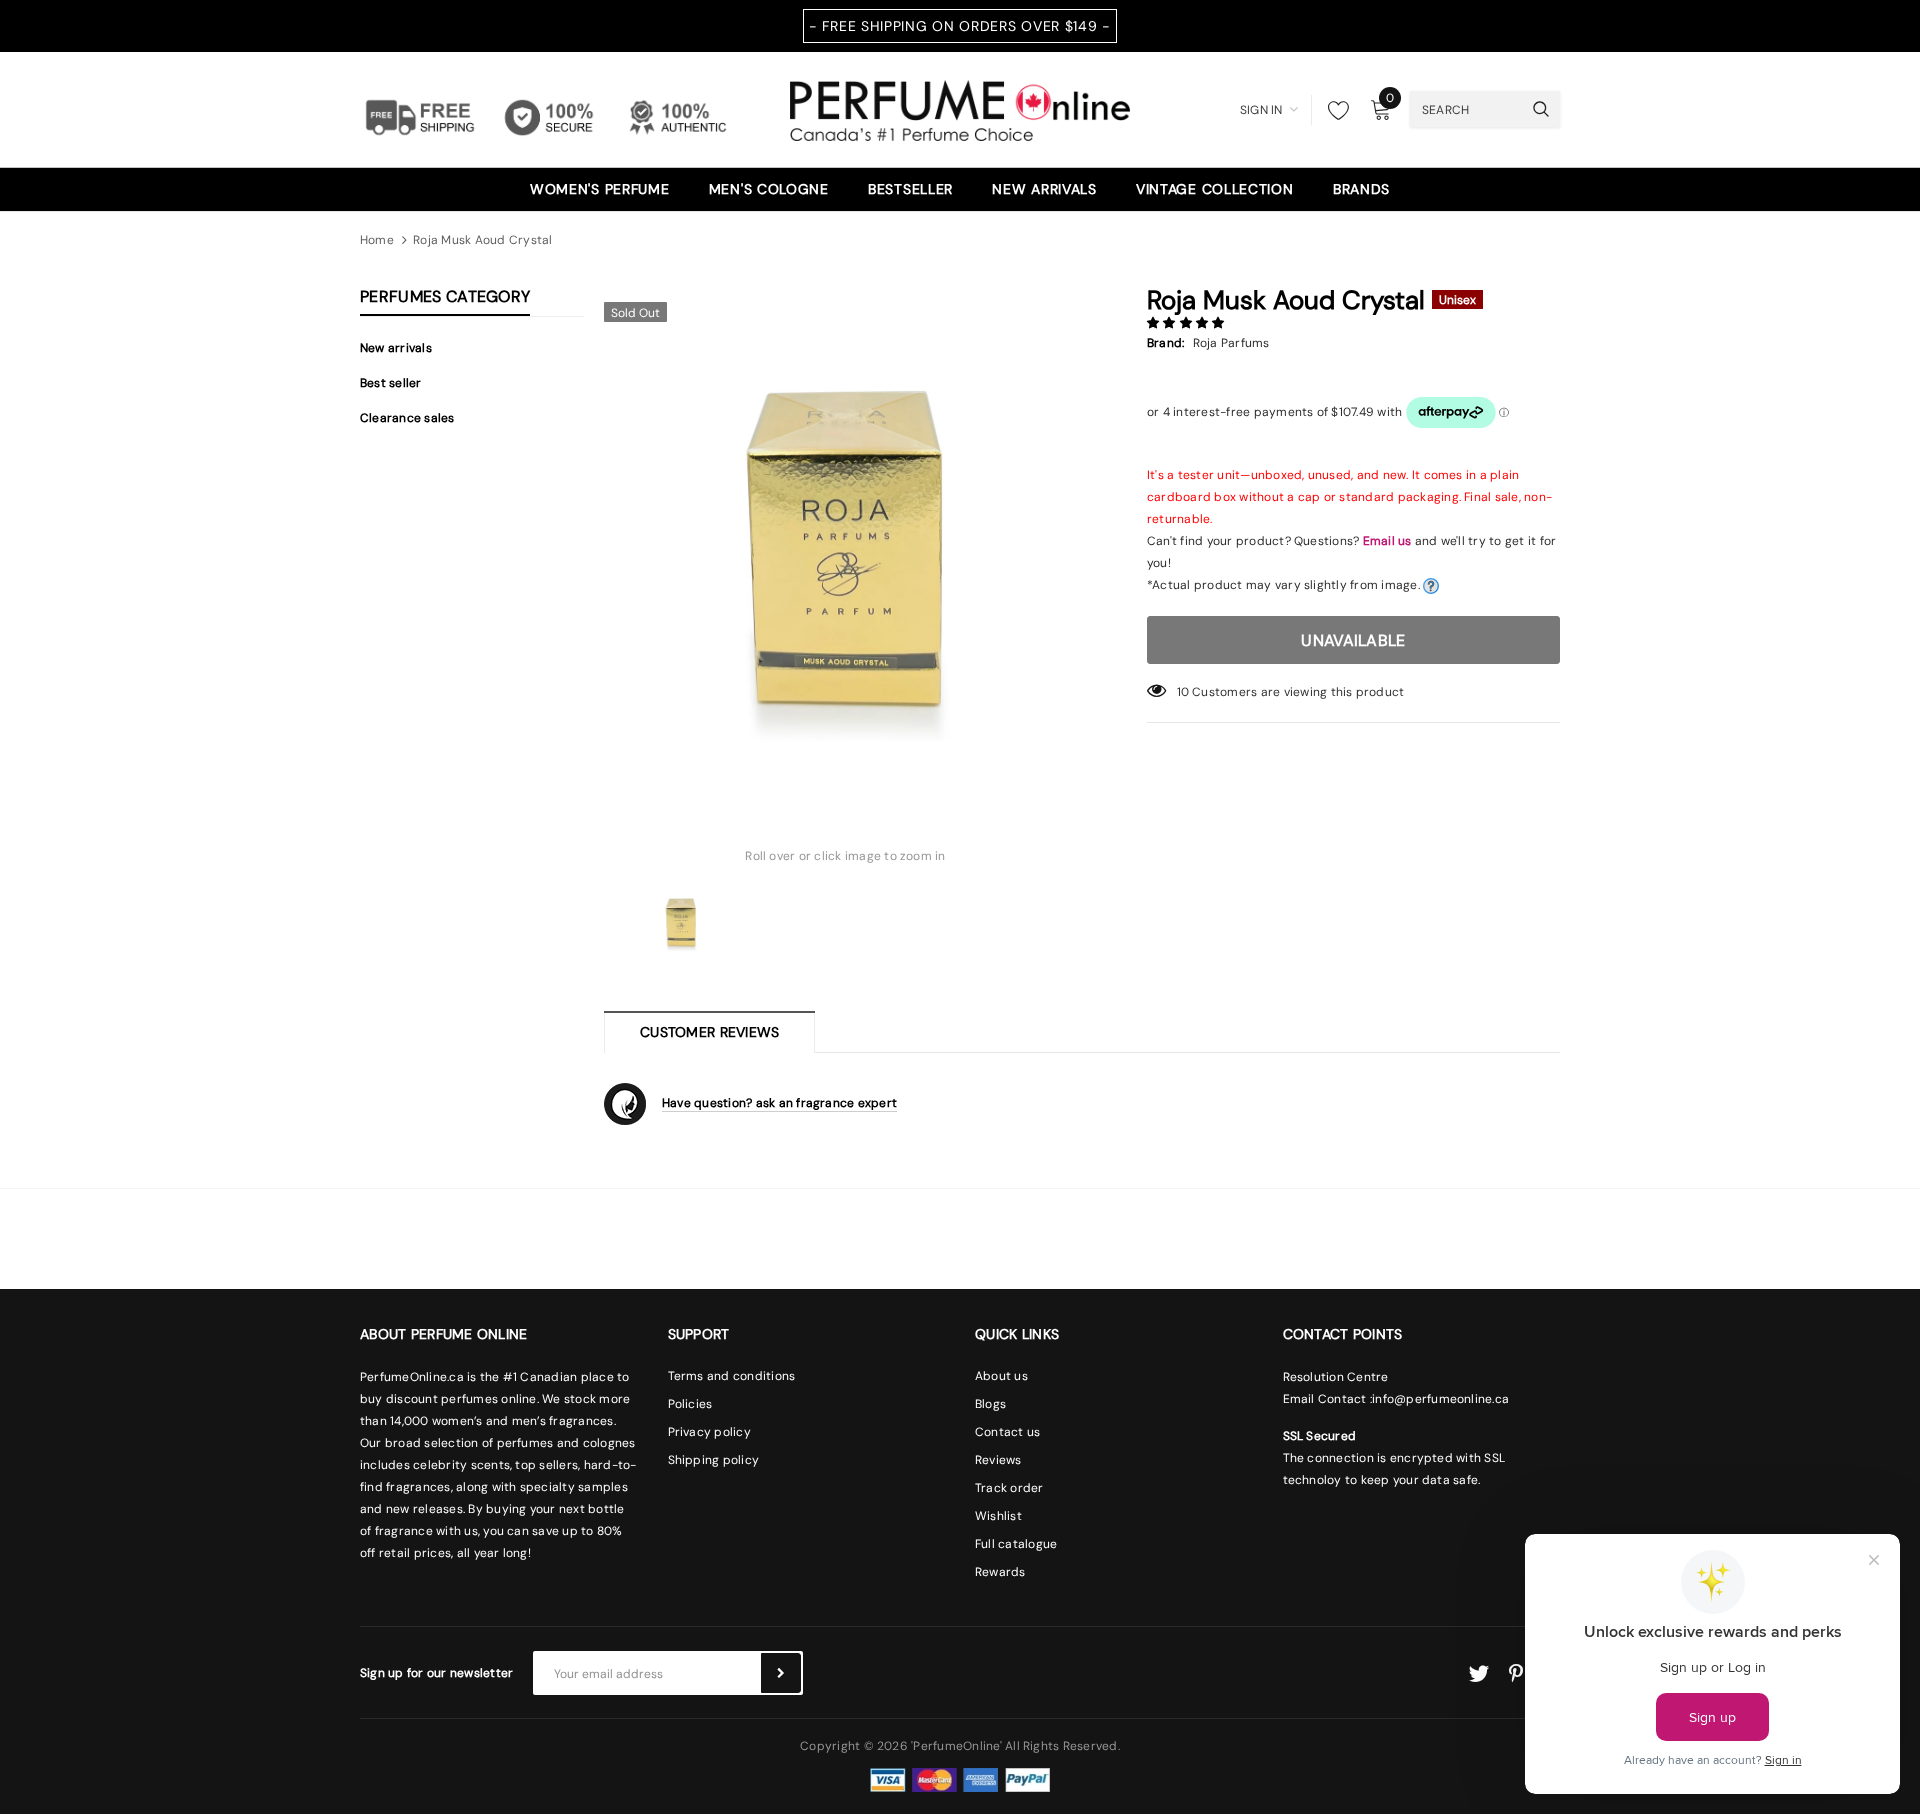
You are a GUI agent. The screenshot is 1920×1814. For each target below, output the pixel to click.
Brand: (1165, 343)
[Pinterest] (1516, 1674)
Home (377, 240)
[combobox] (1466, 109)
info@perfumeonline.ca (1440, 1399)
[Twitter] (1478, 1674)
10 (1183, 692)
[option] (845, 533)
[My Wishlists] (1333, 110)
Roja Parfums (1231, 343)
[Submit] (781, 1673)
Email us (1387, 541)
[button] (1187, 323)
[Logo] (960, 108)
